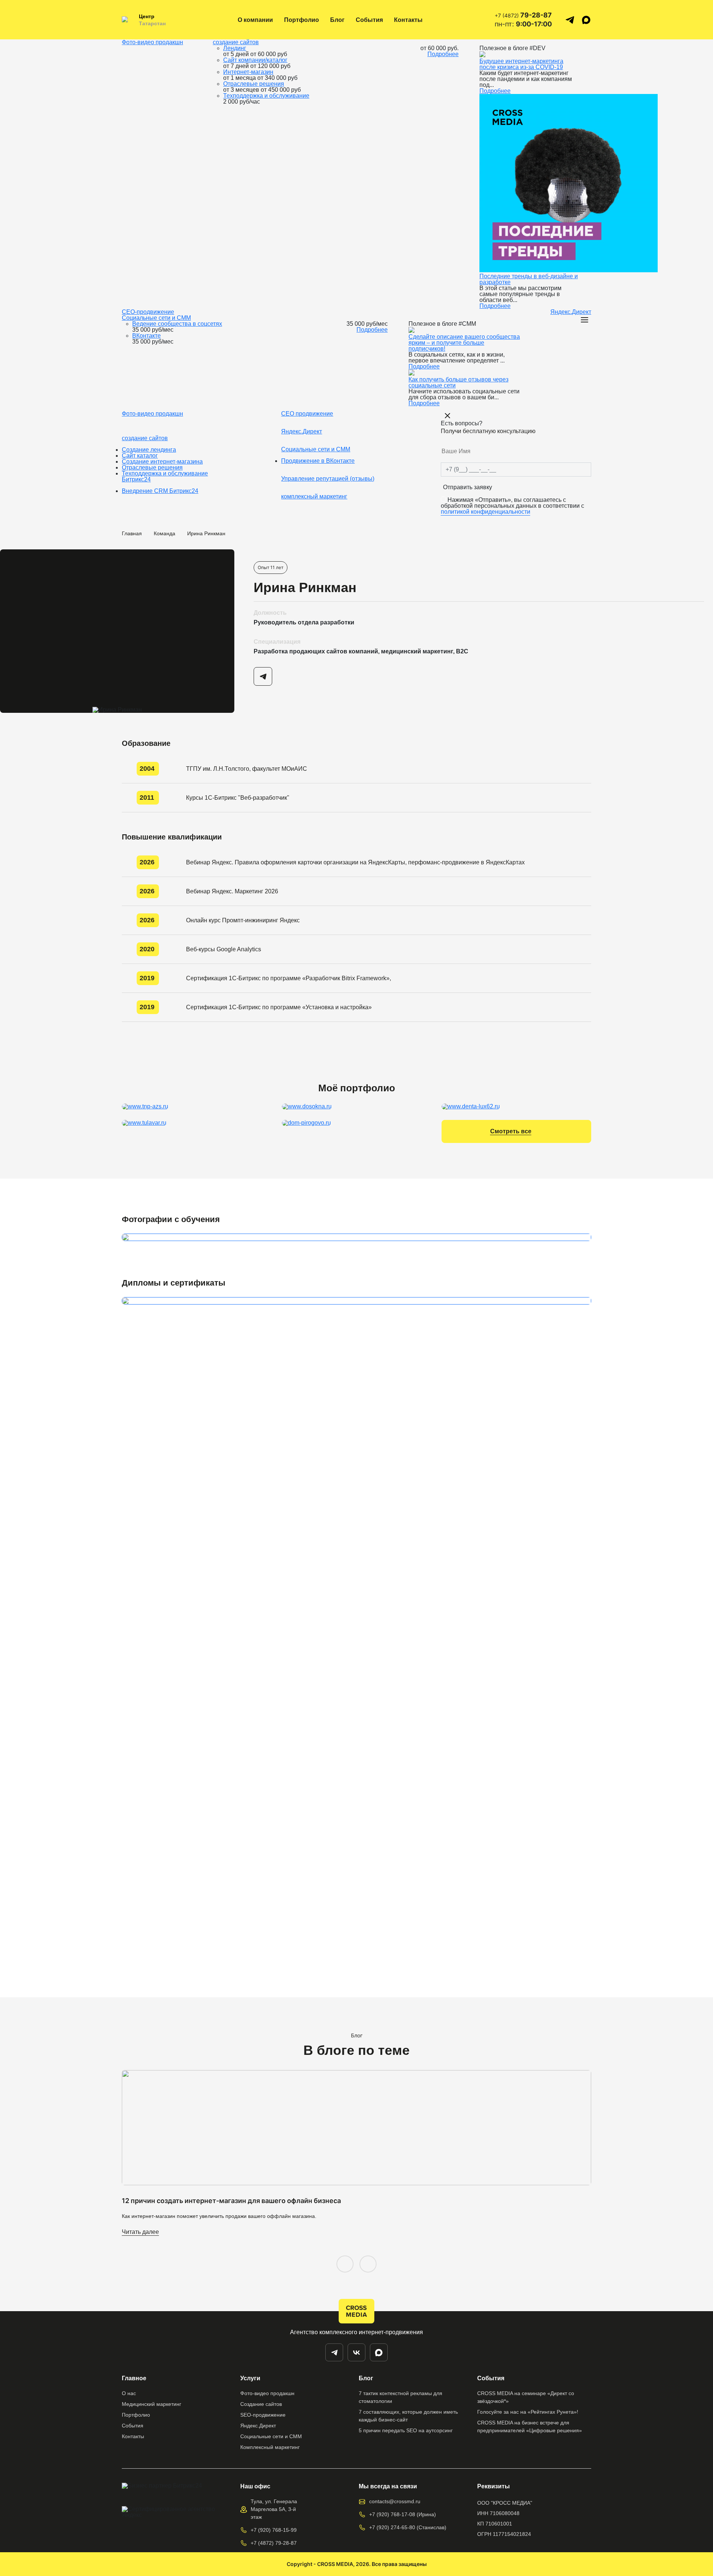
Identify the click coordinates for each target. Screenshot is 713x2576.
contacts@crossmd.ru (395, 2501)
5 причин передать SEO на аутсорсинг (406, 2430)
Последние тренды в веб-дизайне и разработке (529, 279)
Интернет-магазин (248, 72)
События (369, 20)
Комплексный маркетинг (270, 2447)
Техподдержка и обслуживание (266, 96)
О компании (255, 20)
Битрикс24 (136, 479)
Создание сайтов (261, 2404)
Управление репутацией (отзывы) (328, 479)
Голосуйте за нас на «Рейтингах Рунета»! (528, 2412)
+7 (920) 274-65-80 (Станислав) (408, 2527)
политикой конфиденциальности (486, 512)
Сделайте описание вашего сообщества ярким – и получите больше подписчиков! (464, 343)
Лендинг (235, 48)
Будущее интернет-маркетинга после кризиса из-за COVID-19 (521, 64)
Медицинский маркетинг (152, 2404)
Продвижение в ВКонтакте (318, 461)
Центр (147, 16)
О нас (129, 2393)
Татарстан (152, 23)
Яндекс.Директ (571, 312)
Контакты (408, 20)
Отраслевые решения (254, 84)
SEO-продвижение (263, 2415)
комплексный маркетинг (314, 496)
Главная (132, 533)
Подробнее (443, 54)
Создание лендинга (149, 450)
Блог (337, 20)
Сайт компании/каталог (255, 60)
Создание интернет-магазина (162, 462)
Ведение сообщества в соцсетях (177, 324)
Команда (165, 533)
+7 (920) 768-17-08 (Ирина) (403, 2514)
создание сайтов (236, 42)
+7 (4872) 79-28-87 (274, 2543)
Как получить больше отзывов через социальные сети (458, 382)
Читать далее (140, 2232)
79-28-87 (523, 15)
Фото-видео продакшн (152, 42)
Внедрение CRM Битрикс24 (160, 491)
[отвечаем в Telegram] (570, 20)
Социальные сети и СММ (156, 318)
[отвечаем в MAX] (379, 2352)
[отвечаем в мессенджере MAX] (586, 20)
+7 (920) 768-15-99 (274, 2530)
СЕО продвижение (307, 414)
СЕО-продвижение (148, 312)
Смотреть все (511, 1131)
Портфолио (302, 20)
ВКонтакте (146, 336)
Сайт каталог (140, 456)
